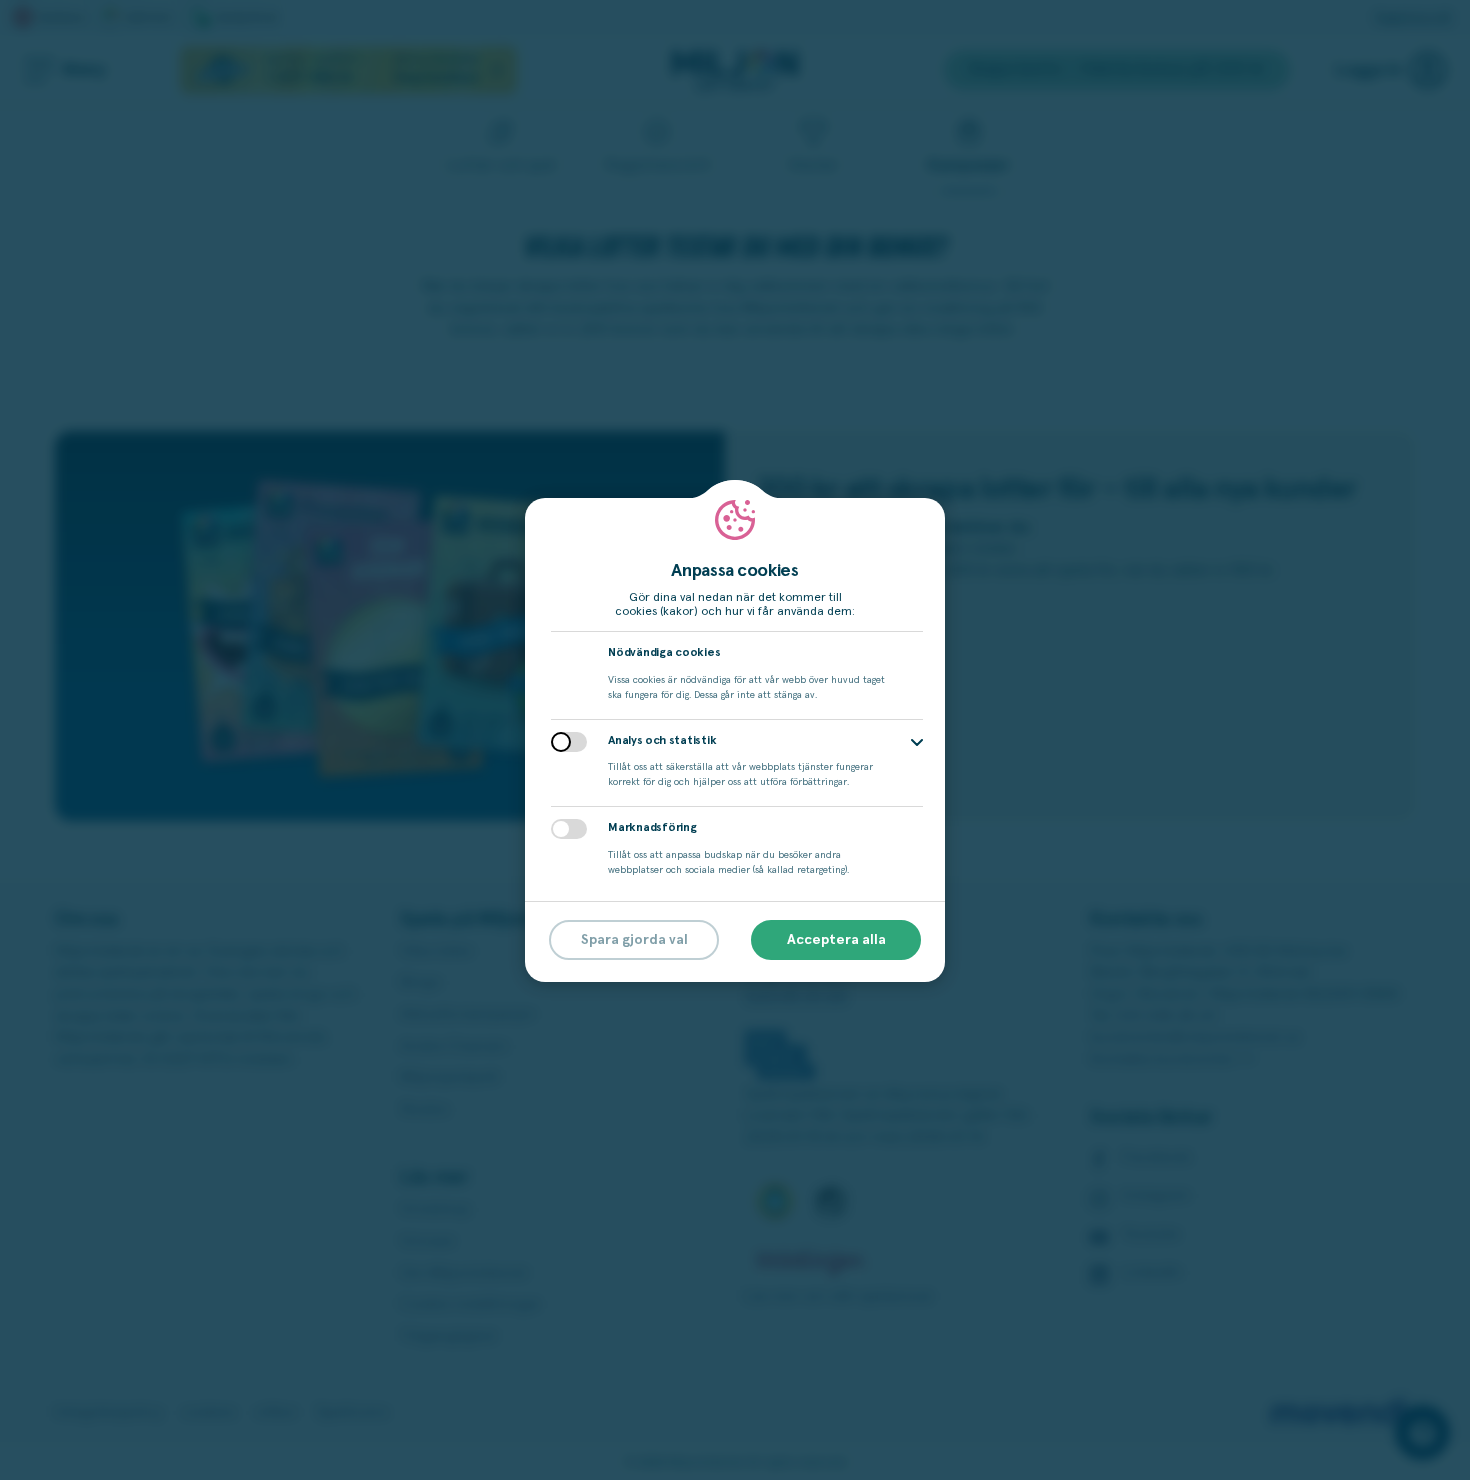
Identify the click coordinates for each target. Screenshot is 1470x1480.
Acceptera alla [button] (836, 940)
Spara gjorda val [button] (634, 940)
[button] (917, 742)
